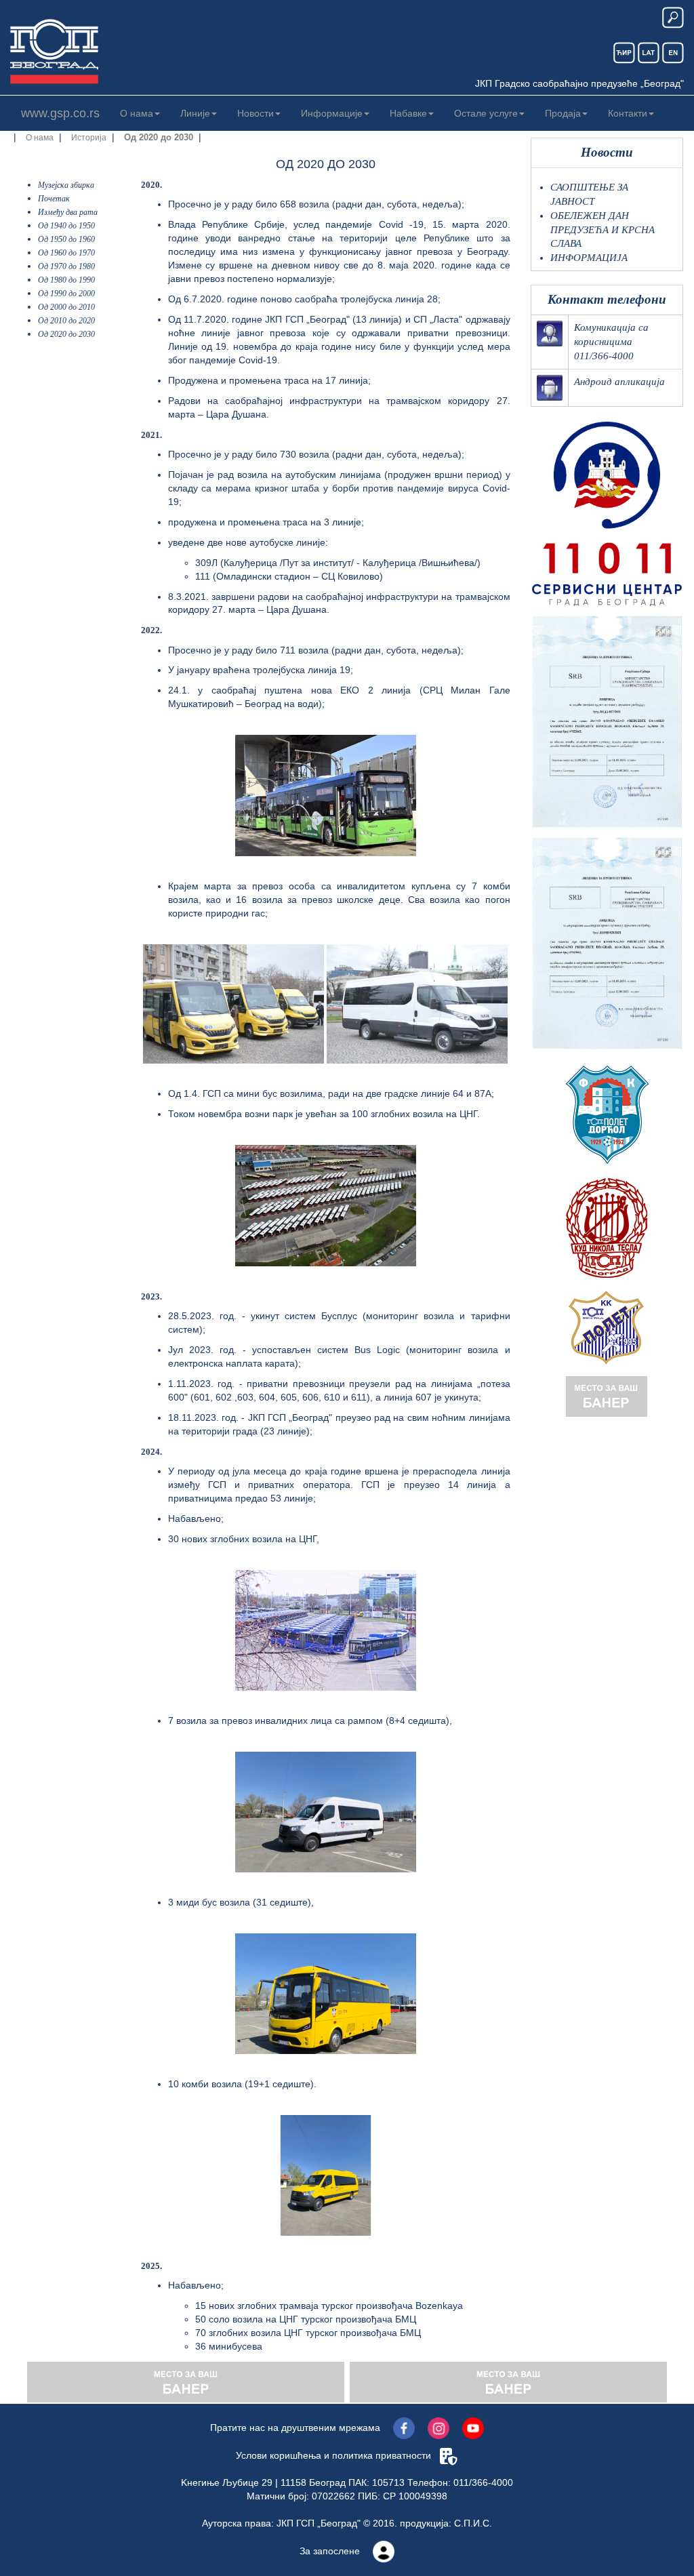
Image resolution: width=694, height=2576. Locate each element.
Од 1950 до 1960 (66, 239)
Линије (195, 113)
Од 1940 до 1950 (66, 226)
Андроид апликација (619, 382)
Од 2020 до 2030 (66, 334)
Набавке (408, 113)
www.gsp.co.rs (60, 113)
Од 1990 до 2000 (66, 294)
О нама (137, 113)
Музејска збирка (66, 185)
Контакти (628, 113)
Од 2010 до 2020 (66, 321)
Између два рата (68, 212)
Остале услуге (486, 113)
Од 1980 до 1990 (66, 280)
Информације (332, 113)
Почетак (54, 199)
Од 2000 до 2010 (66, 307)
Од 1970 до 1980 (66, 266)
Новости (256, 113)
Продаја (563, 113)
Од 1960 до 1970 (66, 253)
